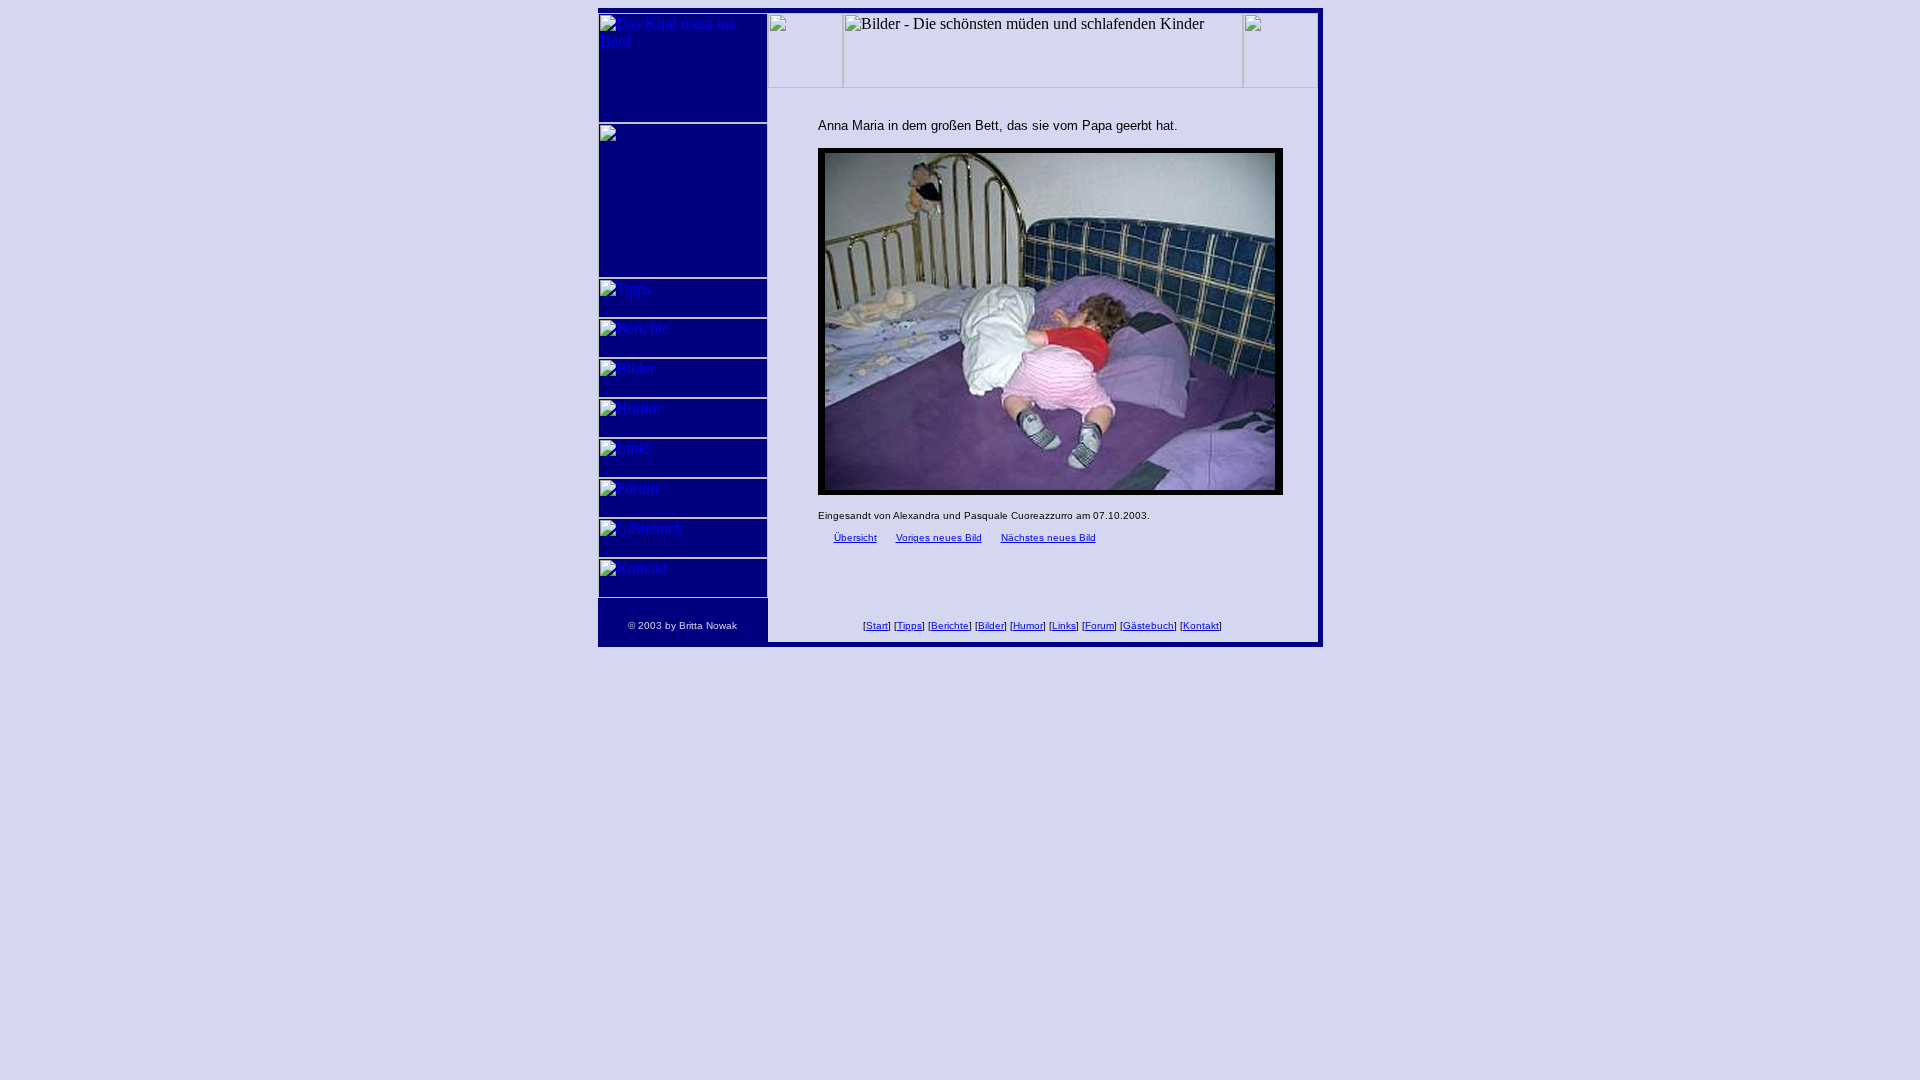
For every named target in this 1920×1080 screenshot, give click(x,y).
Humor (1028, 625)
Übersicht (855, 537)
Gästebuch (1148, 625)
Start (877, 625)
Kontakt (1201, 625)
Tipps (909, 625)
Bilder (991, 625)
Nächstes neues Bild (1048, 537)
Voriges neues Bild (939, 537)
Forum (1099, 625)
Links (1064, 625)
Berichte (950, 625)
